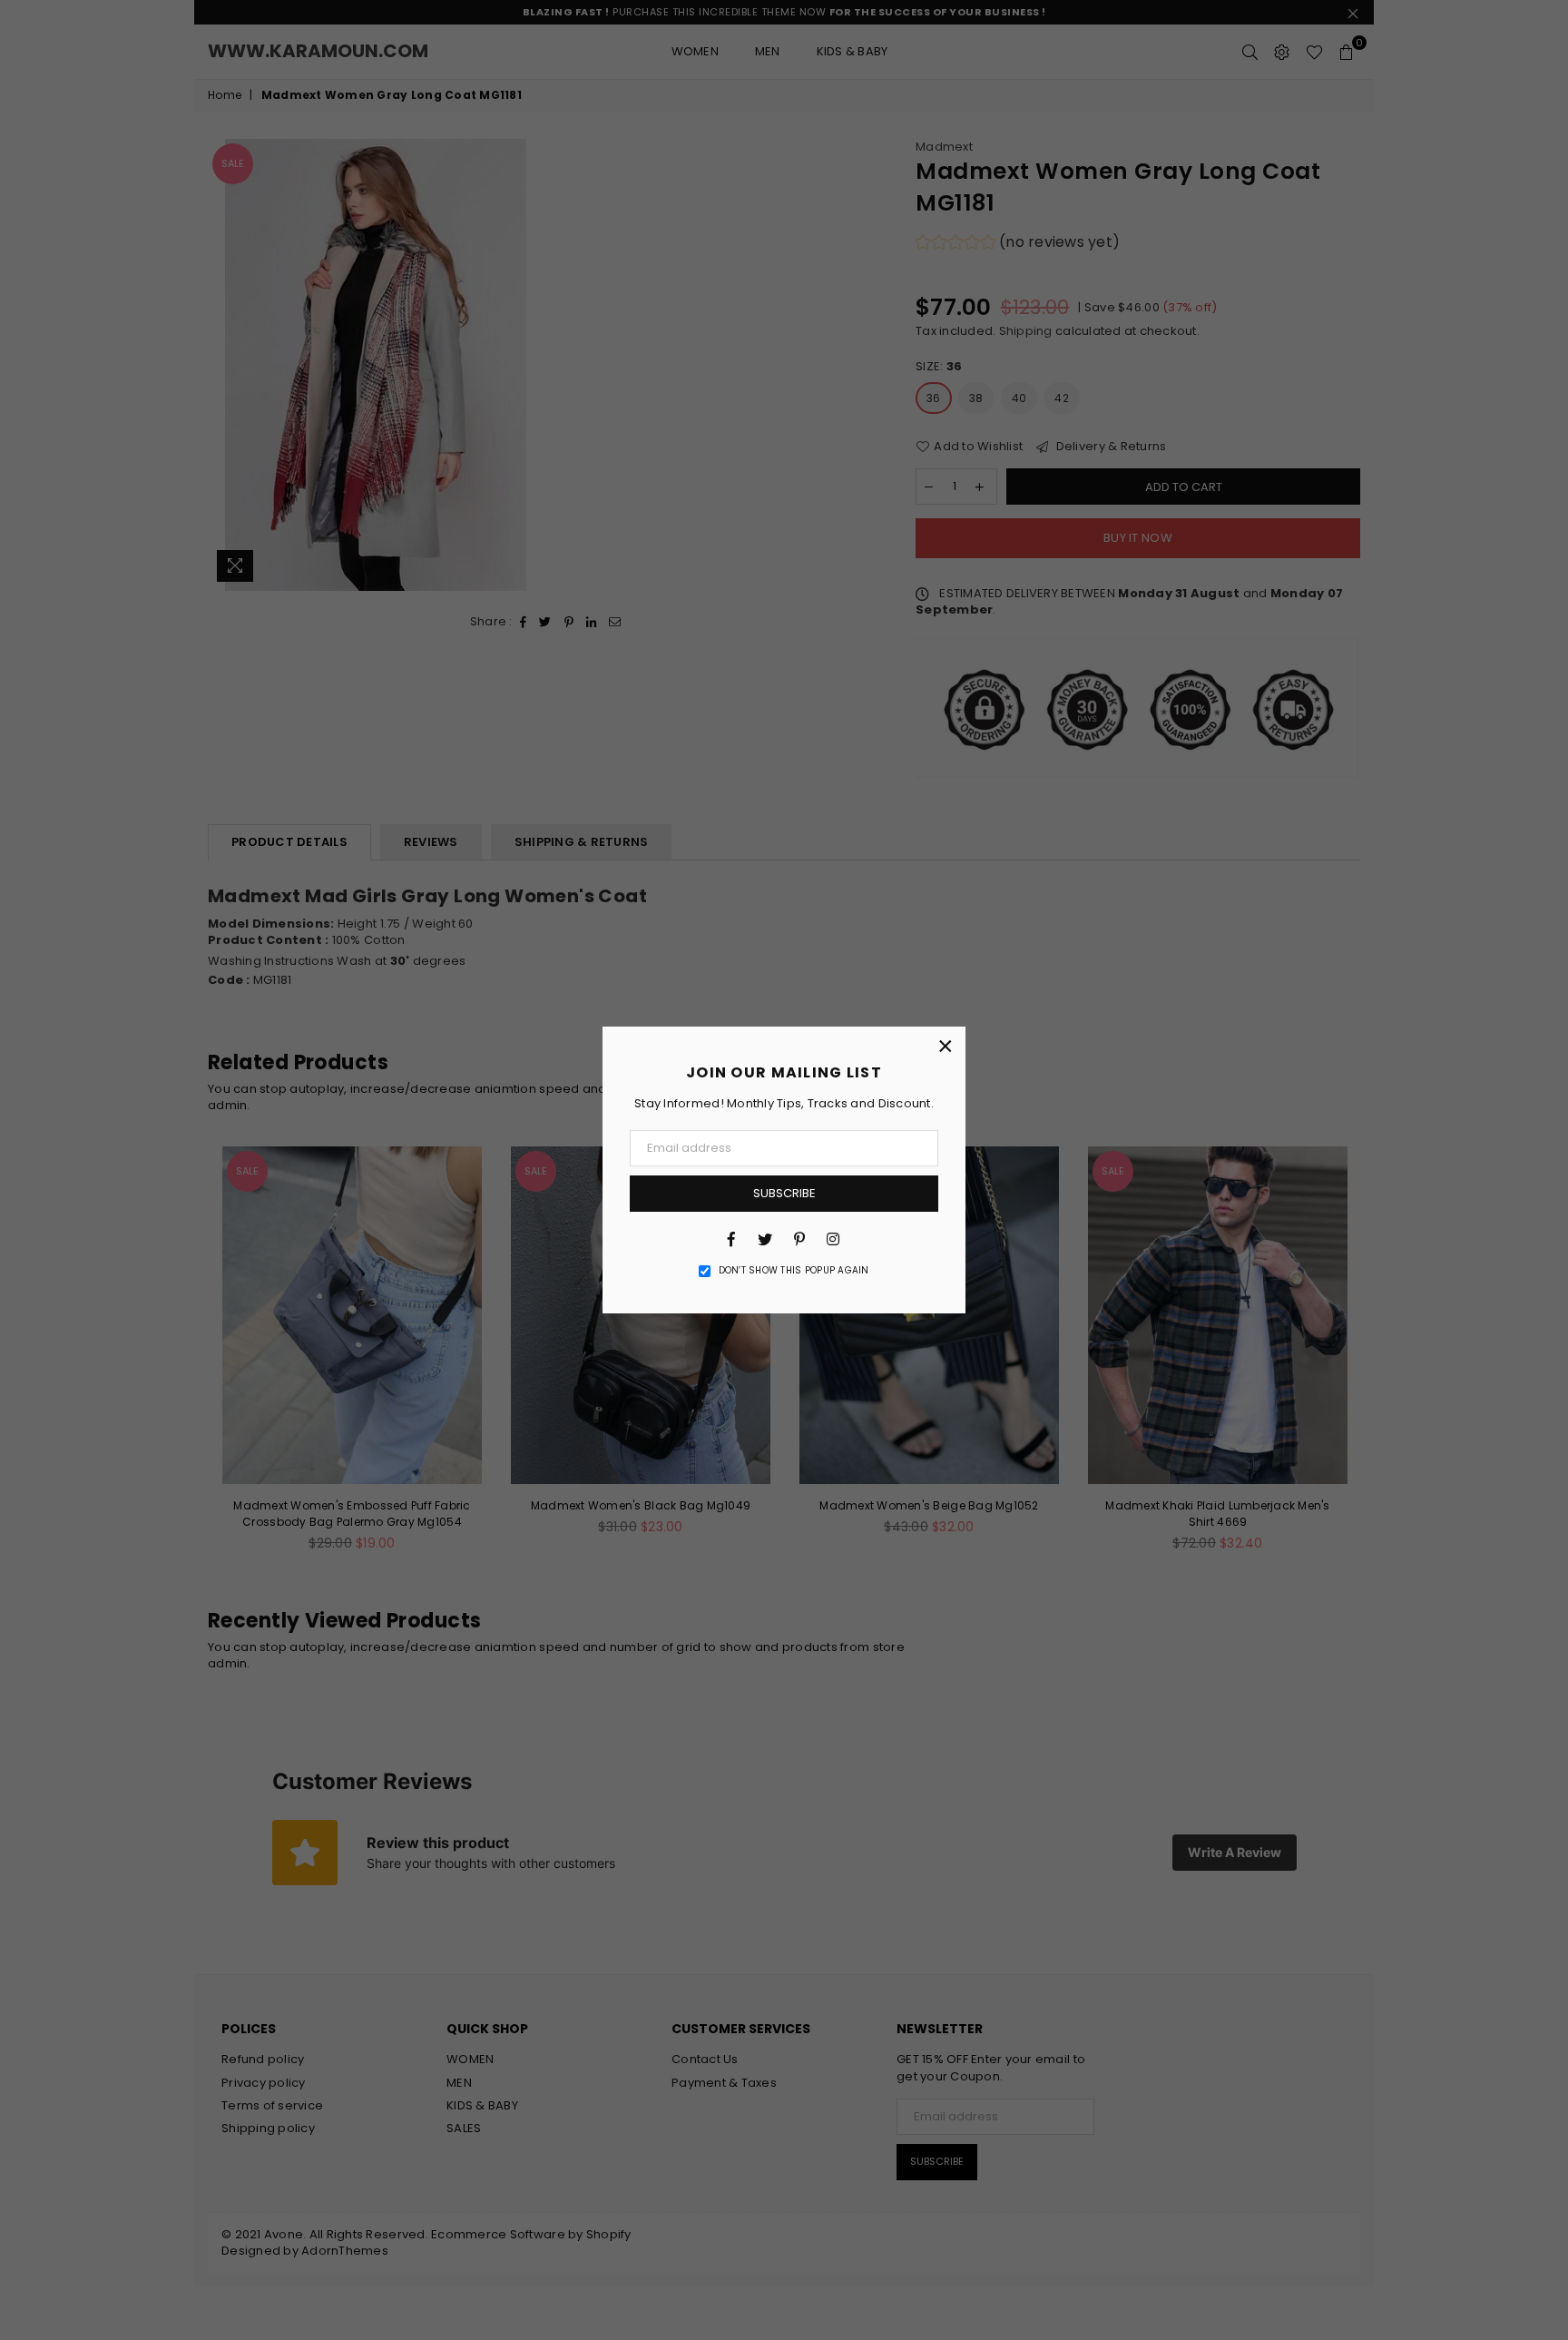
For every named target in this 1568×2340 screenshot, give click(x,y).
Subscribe (784, 1193)
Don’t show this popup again (794, 1271)
